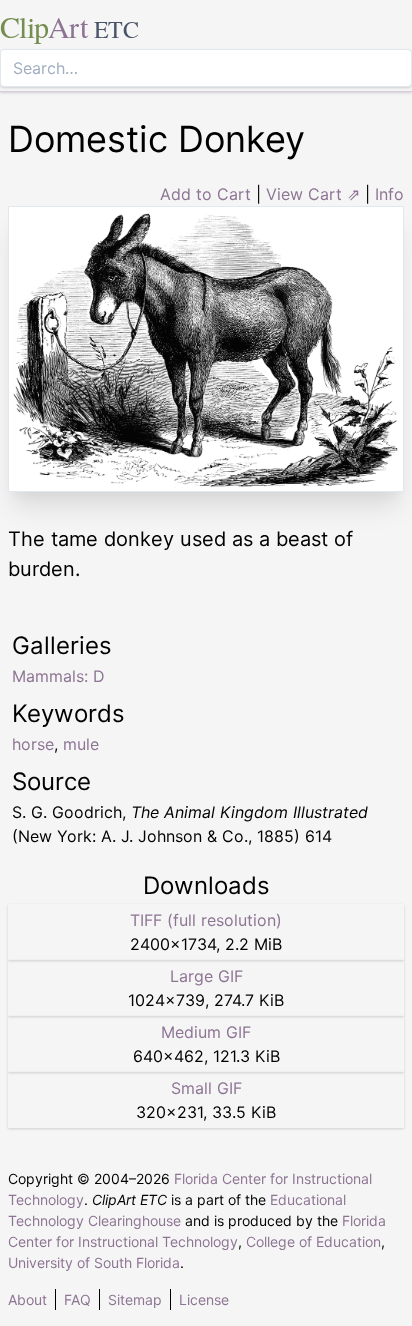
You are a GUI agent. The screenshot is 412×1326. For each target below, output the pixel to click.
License (204, 1299)
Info (389, 194)
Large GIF (206, 976)
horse (33, 744)
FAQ (77, 1299)
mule (81, 744)
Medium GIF (206, 1032)
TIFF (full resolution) (206, 920)
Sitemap (135, 1299)
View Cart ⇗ (313, 194)
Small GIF (206, 1088)
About (27, 1299)
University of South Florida (94, 1262)
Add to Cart (205, 194)
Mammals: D (58, 676)
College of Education (313, 1241)
